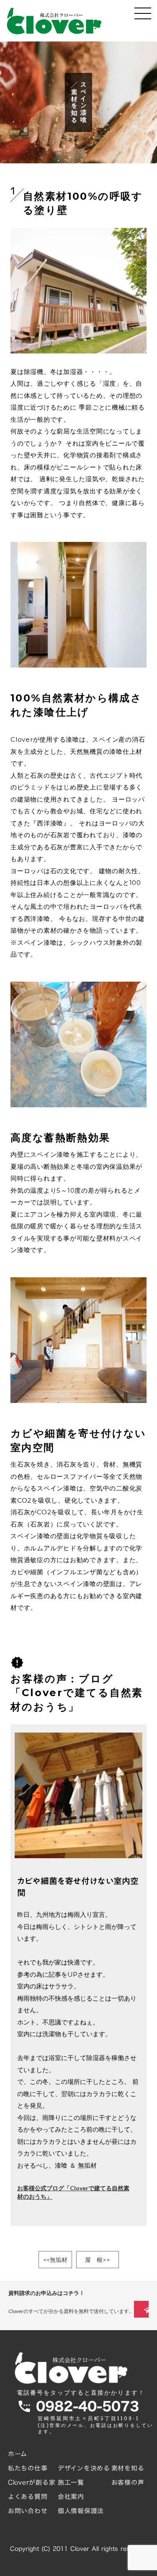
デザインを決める (84, 2468)
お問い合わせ (28, 2511)
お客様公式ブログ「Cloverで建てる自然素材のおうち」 (73, 2192)
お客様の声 (128, 2482)
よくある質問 (28, 2497)
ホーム (18, 2454)
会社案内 (71, 2497)
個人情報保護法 (81, 2511)
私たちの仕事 (28, 2468)
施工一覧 (71, 2482)
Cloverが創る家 (32, 2482)
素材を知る (128, 2468)
